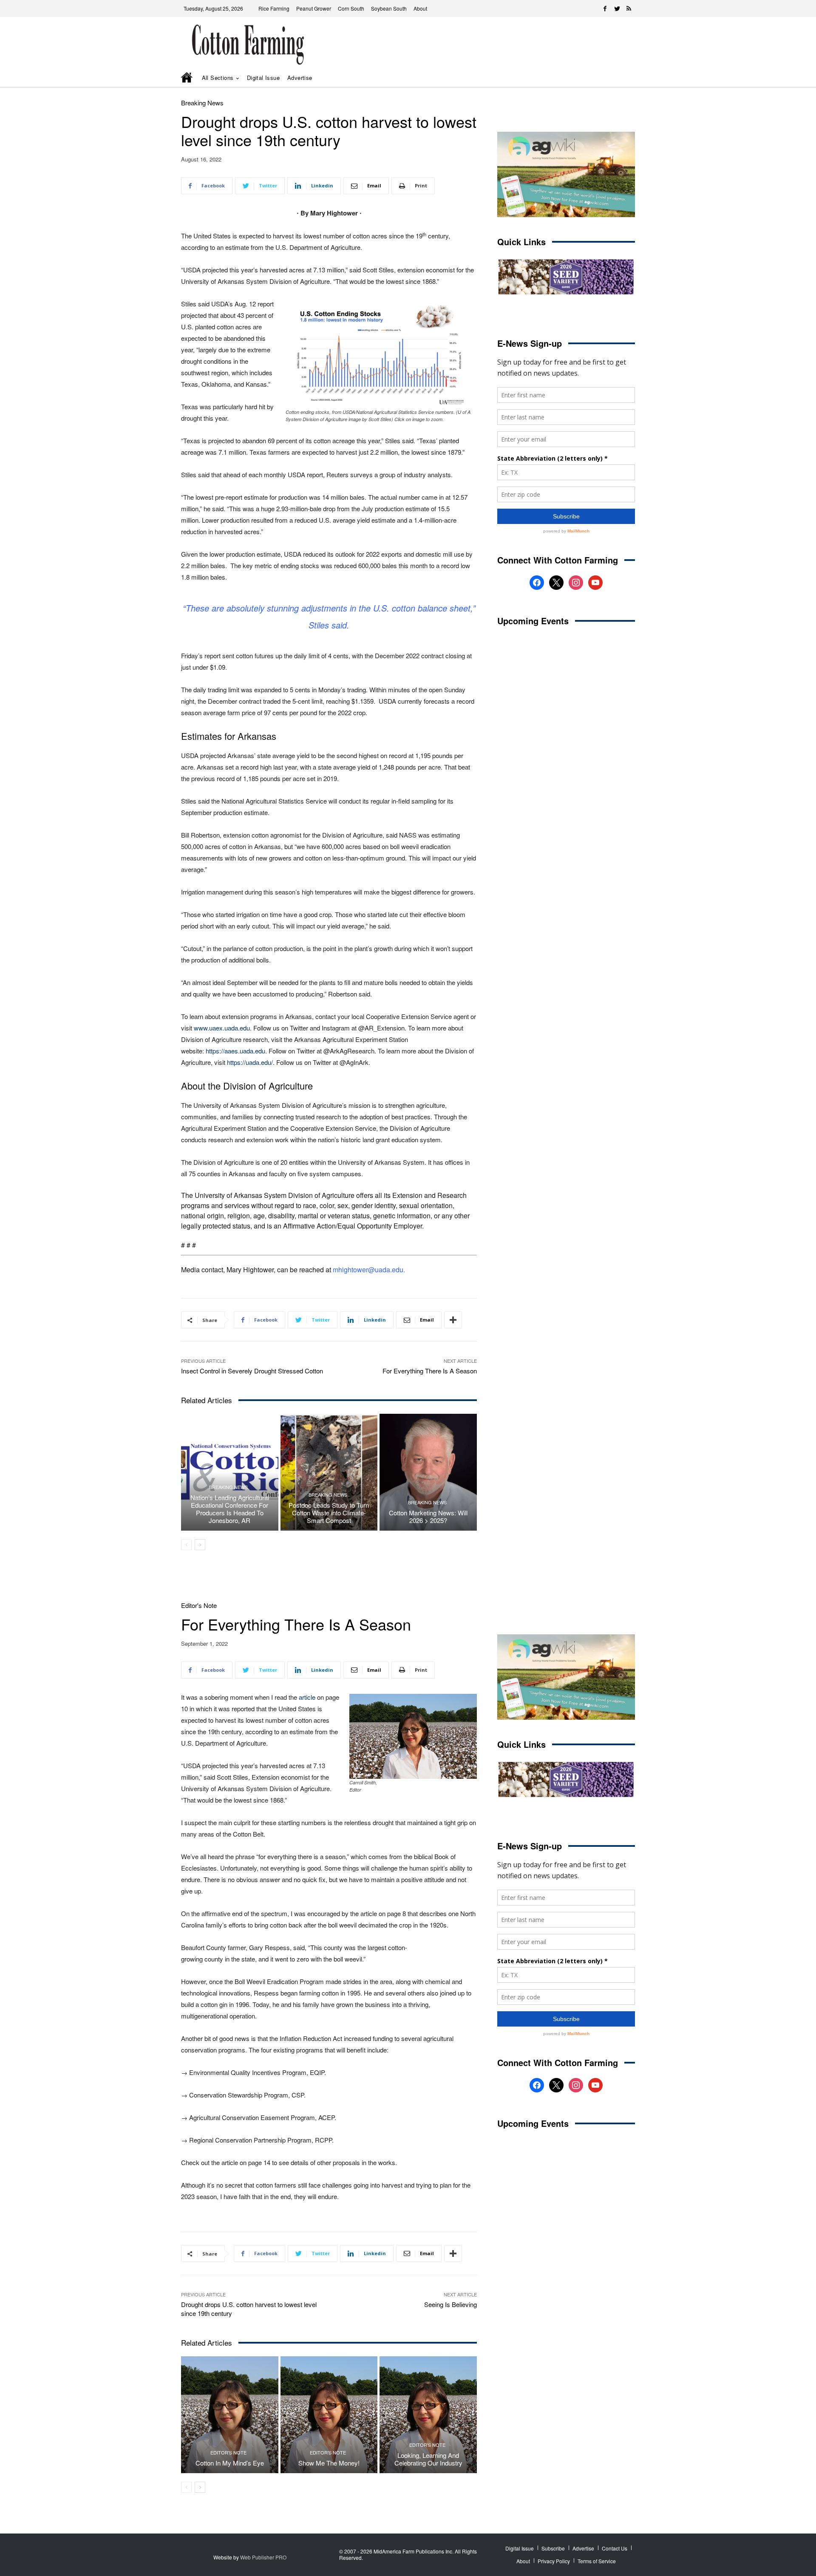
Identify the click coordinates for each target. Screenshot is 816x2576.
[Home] (187, 78)
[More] (453, 1320)
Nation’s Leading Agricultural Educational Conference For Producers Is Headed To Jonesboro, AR (230, 1509)
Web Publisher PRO (263, 2557)
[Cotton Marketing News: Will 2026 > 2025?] (428, 1472)
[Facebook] (605, 8)
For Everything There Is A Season (430, 1371)
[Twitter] (617, 8)
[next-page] (200, 1545)
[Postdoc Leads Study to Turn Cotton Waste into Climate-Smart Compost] (329, 1472)
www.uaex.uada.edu (222, 1028)
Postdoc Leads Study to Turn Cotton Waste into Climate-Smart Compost (329, 1513)
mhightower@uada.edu (368, 1270)
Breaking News (202, 103)
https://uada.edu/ (250, 1062)
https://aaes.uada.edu (235, 1051)
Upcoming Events (533, 621)
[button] (616, 78)
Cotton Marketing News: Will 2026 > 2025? (428, 1516)
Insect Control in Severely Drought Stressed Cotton (252, 1371)
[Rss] (629, 8)
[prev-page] (186, 1545)
